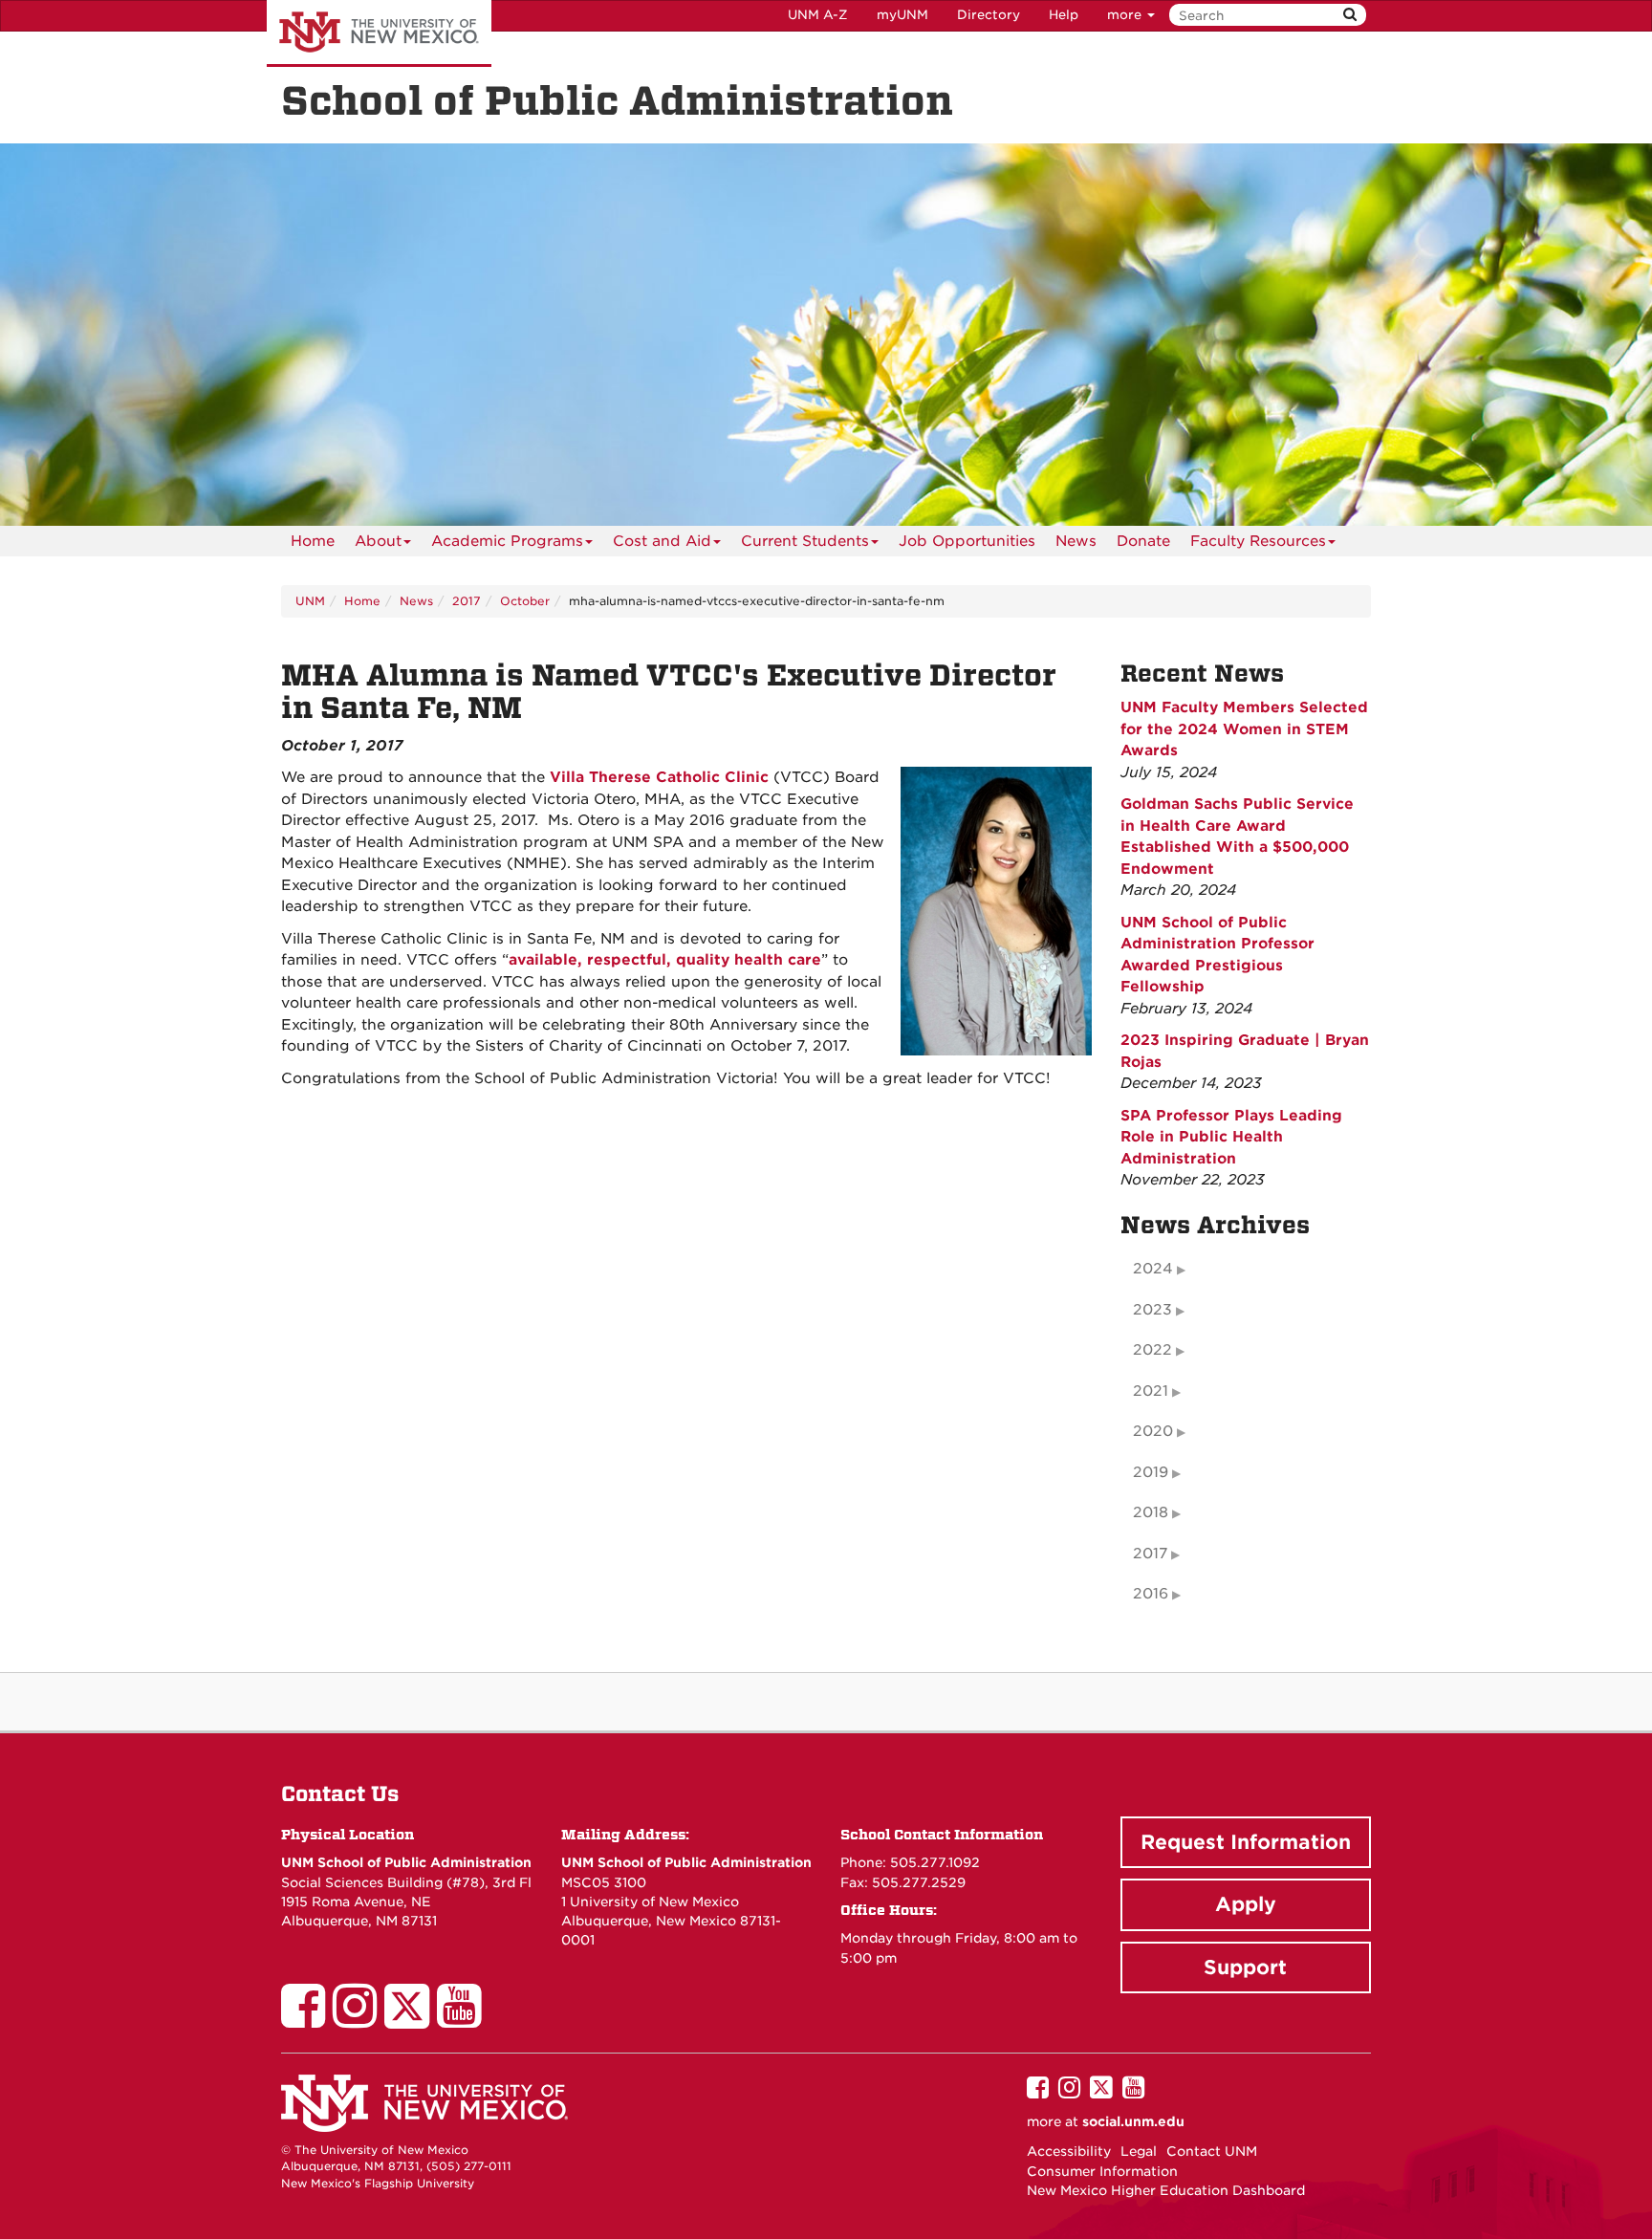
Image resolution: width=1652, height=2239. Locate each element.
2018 (1151, 1512)
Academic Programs (507, 541)
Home (313, 541)
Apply (1246, 1904)
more (1126, 15)
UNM (310, 601)
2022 (1152, 1350)
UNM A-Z (818, 15)
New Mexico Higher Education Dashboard (1166, 2190)
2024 (1153, 1269)
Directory (989, 15)
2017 (467, 601)
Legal (1139, 2151)
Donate (1143, 541)
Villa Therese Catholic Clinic (659, 777)
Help (1064, 15)
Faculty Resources (1258, 541)
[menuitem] (313, 541)
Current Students (805, 541)
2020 (1153, 1431)
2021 (1151, 1391)
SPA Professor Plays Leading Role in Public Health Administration (1231, 1137)
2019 (1151, 1472)
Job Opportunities (967, 541)
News (1076, 541)
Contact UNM (1212, 2151)
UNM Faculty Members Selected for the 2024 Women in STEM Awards (1244, 729)
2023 (1152, 1310)
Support (1245, 1967)
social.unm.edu (1133, 2121)
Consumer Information (1102, 2171)
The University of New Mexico (379, 33)
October (525, 601)
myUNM (902, 15)
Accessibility (1069, 2151)
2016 (1151, 1594)
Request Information (1246, 1842)
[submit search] (1350, 15)
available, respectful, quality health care (665, 960)
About (378, 541)
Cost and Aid (662, 541)
